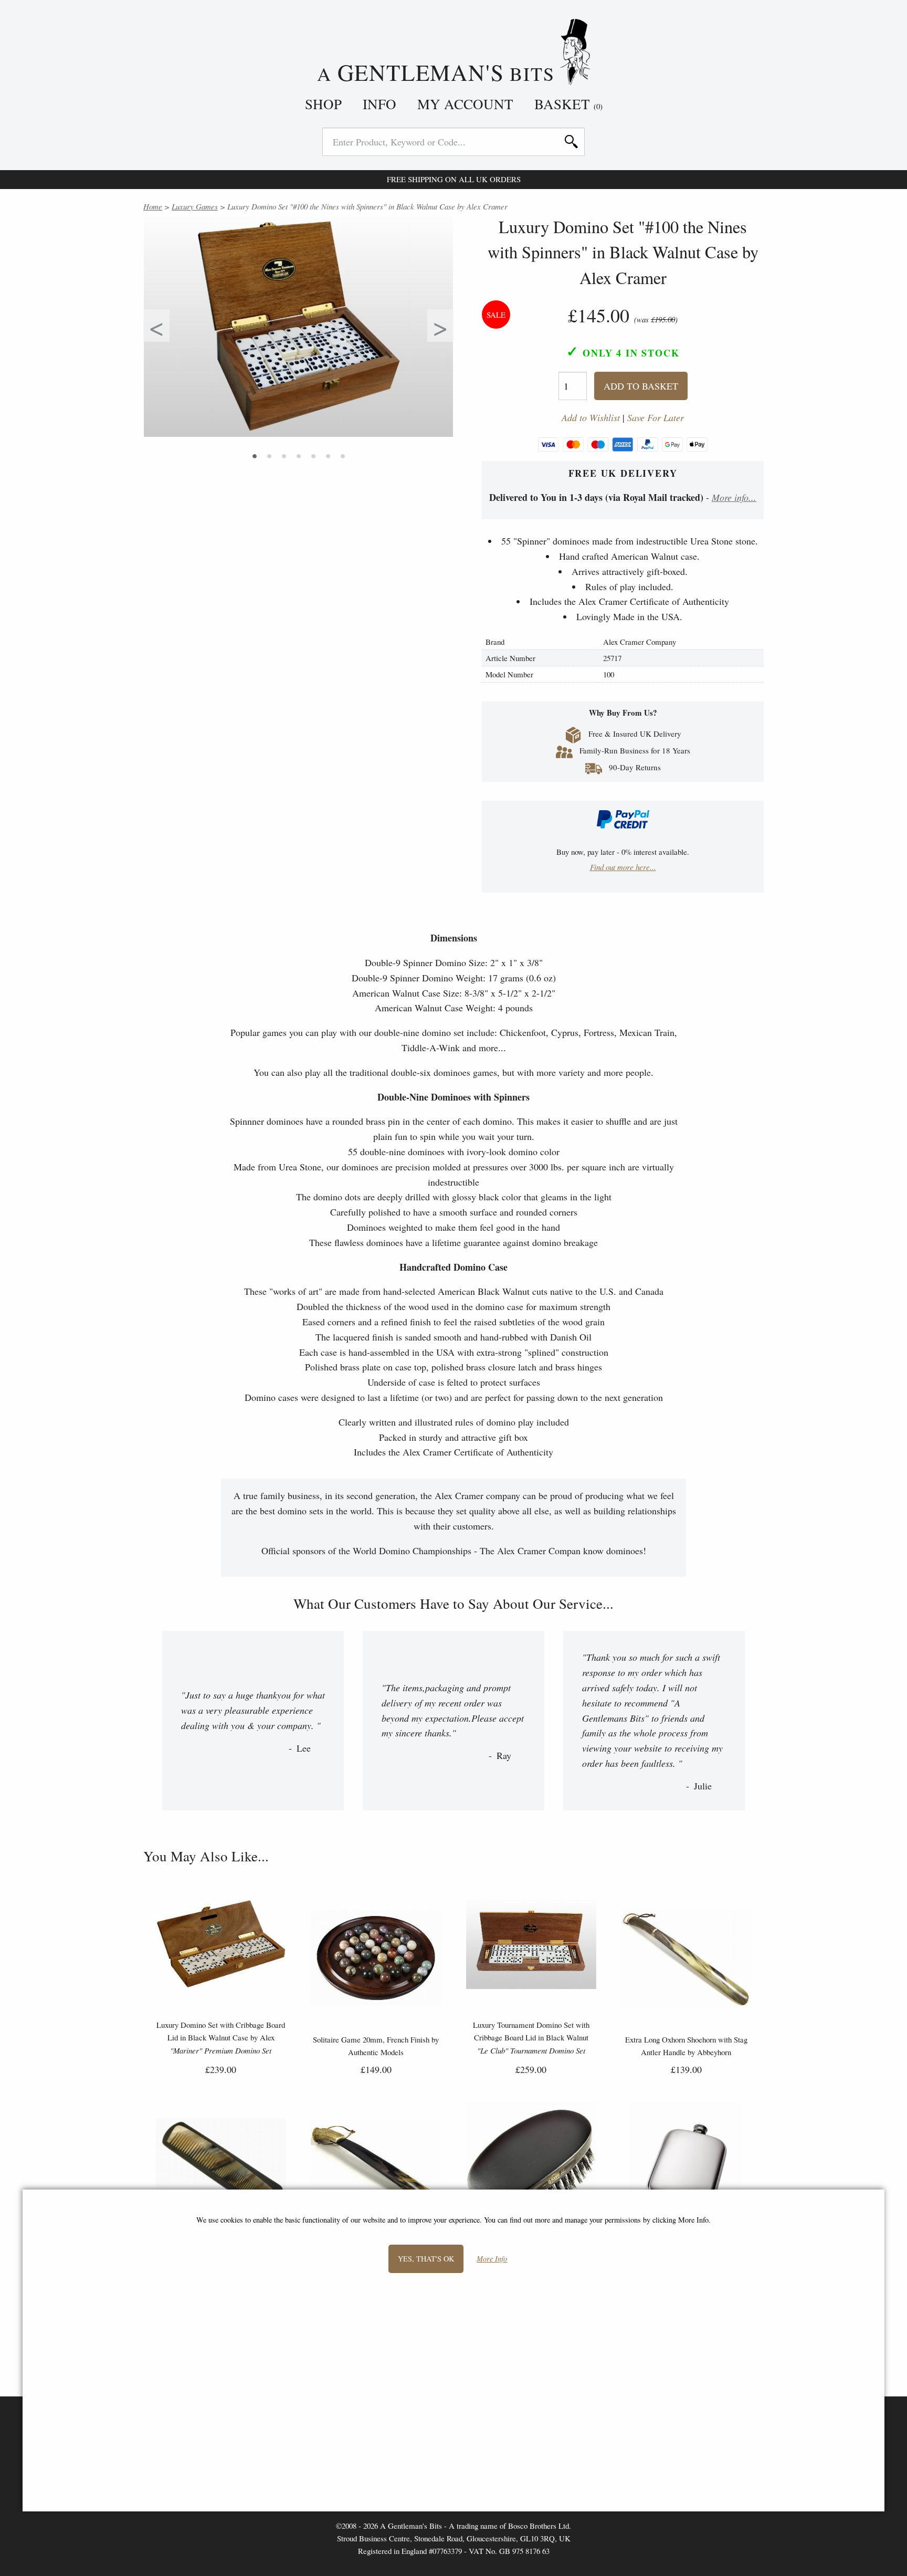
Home (153, 206)
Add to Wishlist (591, 418)
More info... (734, 497)
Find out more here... (623, 867)
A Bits (439, 71)
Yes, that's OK (426, 2259)
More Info (492, 2259)
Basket (568, 104)
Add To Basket (641, 386)
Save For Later (656, 418)
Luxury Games (195, 206)
